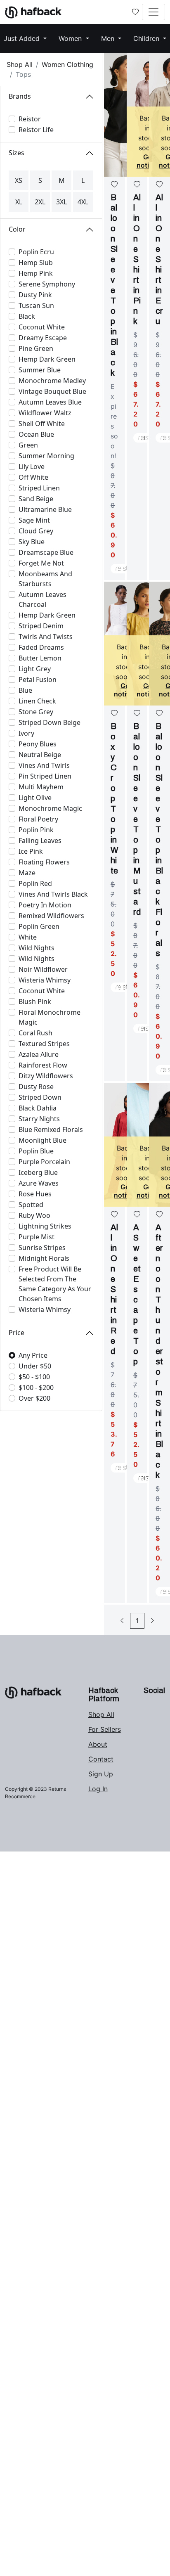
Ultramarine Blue (45, 509)
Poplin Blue (36, 1151)
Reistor (30, 119)
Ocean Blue (36, 434)
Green (28, 445)
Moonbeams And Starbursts (45, 579)
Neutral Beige (40, 755)
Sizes (17, 153)
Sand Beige (36, 499)
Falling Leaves (40, 841)
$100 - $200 (36, 1387)
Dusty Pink (35, 295)
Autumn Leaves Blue (50, 402)
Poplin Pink (36, 830)
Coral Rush (35, 1033)
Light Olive (35, 798)
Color (17, 229)
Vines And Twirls (44, 765)
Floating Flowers (44, 862)
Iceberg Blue (38, 1172)
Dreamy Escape (43, 338)
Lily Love (32, 466)
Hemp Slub (36, 263)
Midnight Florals (44, 1258)
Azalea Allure (39, 1054)
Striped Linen (39, 488)
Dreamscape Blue (46, 552)
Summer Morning (46, 456)
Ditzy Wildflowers (46, 1076)
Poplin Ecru (36, 252)
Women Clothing (67, 64)
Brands (20, 96)
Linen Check (37, 701)
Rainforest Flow (43, 1065)
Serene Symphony (47, 284)
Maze (27, 873)
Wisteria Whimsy (45, 980)
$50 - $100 (34, 1377)
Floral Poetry (38, 819)
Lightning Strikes (45, 1226)
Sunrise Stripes (42, 1248)
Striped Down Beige (50, 722)
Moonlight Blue (42, 1140)
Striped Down (40, 1097)
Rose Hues (35, 1194)
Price (17, 1333)
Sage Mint (34, 520)
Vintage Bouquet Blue (52, 391)
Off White (33, 477)
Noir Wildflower (43, 969)
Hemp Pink (36, 273)
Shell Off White (42, 424)
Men (109, 38)
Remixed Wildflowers (51, 916)
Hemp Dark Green (47, 359)
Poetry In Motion (45, 905)
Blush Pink (35, 1002)
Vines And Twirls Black (53, 894)
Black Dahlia (38, 1108)
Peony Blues (38, 744)
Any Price (33, 1355)
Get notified (149, 161)
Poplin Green (39, 926)
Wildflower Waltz (45, 413)
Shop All (20, 64)
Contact (101, 1759)
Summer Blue (40, 370)
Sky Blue (32, 542)
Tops (23, 74)
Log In (98, 1789)
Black (27, 316)
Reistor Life (36, 130)
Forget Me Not (41, 563)
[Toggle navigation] (153, 12)
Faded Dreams (41, 647)
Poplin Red (35, 883)
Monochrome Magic (50, 808)
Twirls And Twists (46, 637)
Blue (25, 690)
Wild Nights (37, 948)
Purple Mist (37, 1237)
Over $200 (34, 1398)
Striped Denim (41, 626)
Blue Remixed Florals (51, 1129)
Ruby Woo (34, 1215)
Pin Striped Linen (45, 776)
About (98, 1744)
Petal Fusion (38, 680)
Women (71, 38)
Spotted (31, 1205)
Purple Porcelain (44, 1162)
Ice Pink (31, 851)
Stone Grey (36, 712)
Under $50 (35, 1366)
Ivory (26, 733)
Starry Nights (39, 1119)
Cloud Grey (36, 531)
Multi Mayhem (41, 787)
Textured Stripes (44, 1044)
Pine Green (36, 348)
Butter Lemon (40, 658)
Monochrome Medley (52, 381)
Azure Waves (39, 1183)
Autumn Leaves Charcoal (42, 599)
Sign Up (101, 1774)
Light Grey (35, 669)
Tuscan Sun (36, 305)
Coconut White (42, 327)
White (28, 937)
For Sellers (105, 1729)
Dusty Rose (36, 1087)
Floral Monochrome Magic (50, 1017)
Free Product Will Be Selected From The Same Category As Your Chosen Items (55, 1284)
